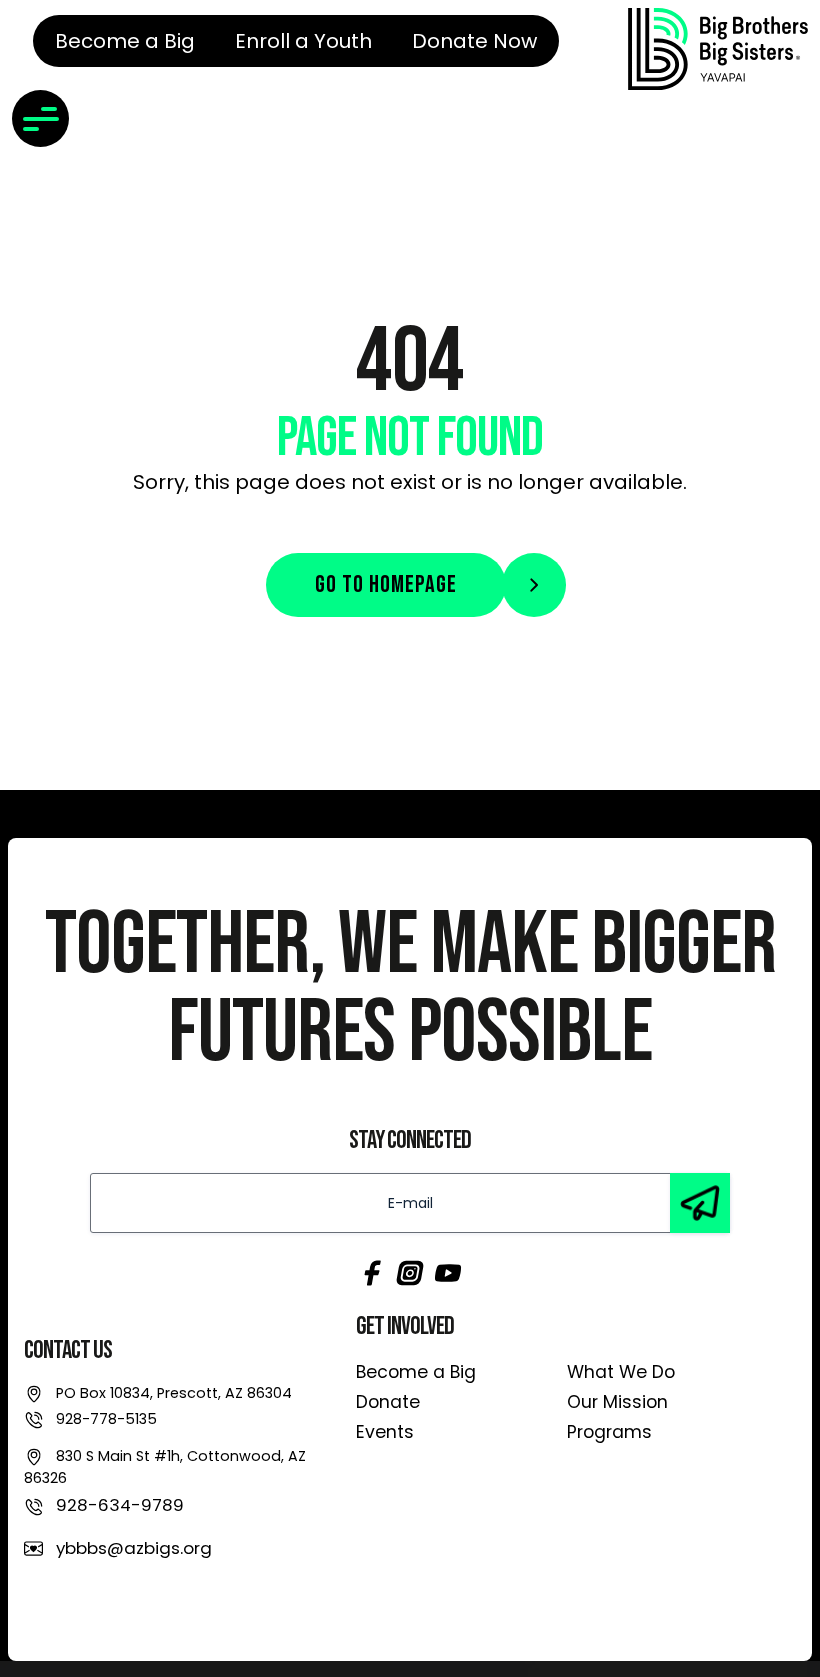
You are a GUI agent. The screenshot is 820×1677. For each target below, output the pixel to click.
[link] (718, 49)
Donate (388, 1402)
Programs (609, 1432)
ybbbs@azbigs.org (134, 1548)
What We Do (621, 1372)
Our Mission (617, 1402)
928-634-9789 (120, 1505)
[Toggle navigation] (40, 118)
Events (385, 1432)
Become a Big (416, 1372)
